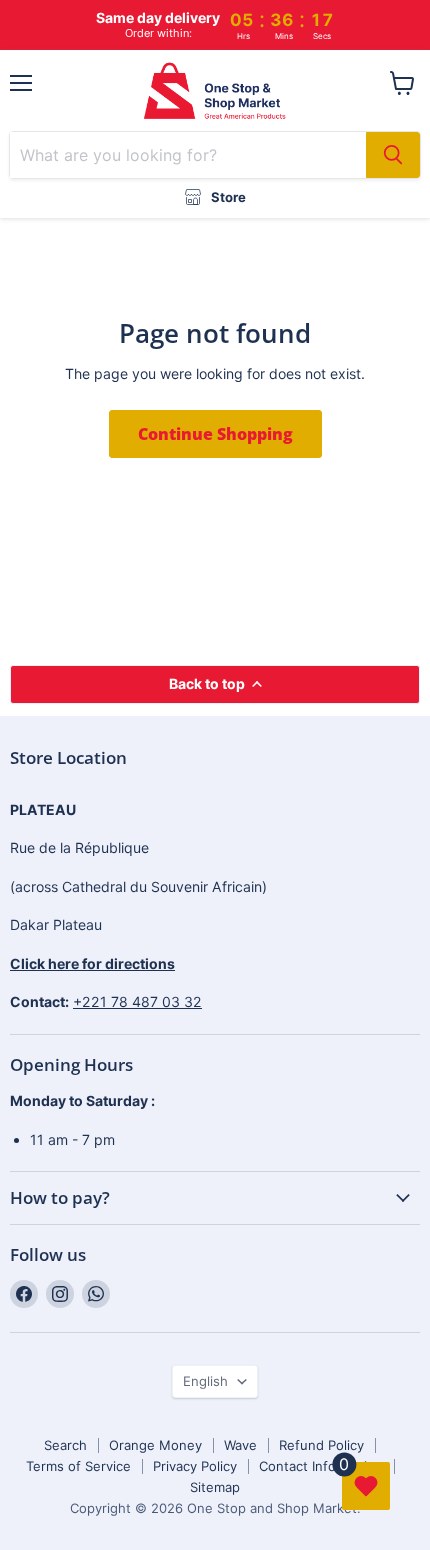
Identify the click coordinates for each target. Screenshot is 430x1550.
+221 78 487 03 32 (137, 1001)
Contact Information (321, 1466)
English (205, 1381)
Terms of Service (78, 1466)
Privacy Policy (195, 1466)
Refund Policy (321, 1445)
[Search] (393, 155)
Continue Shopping (215, 434)
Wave (240, 1445)
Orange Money (155, 1445)
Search (65, 1445)
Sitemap (215, 1487)
